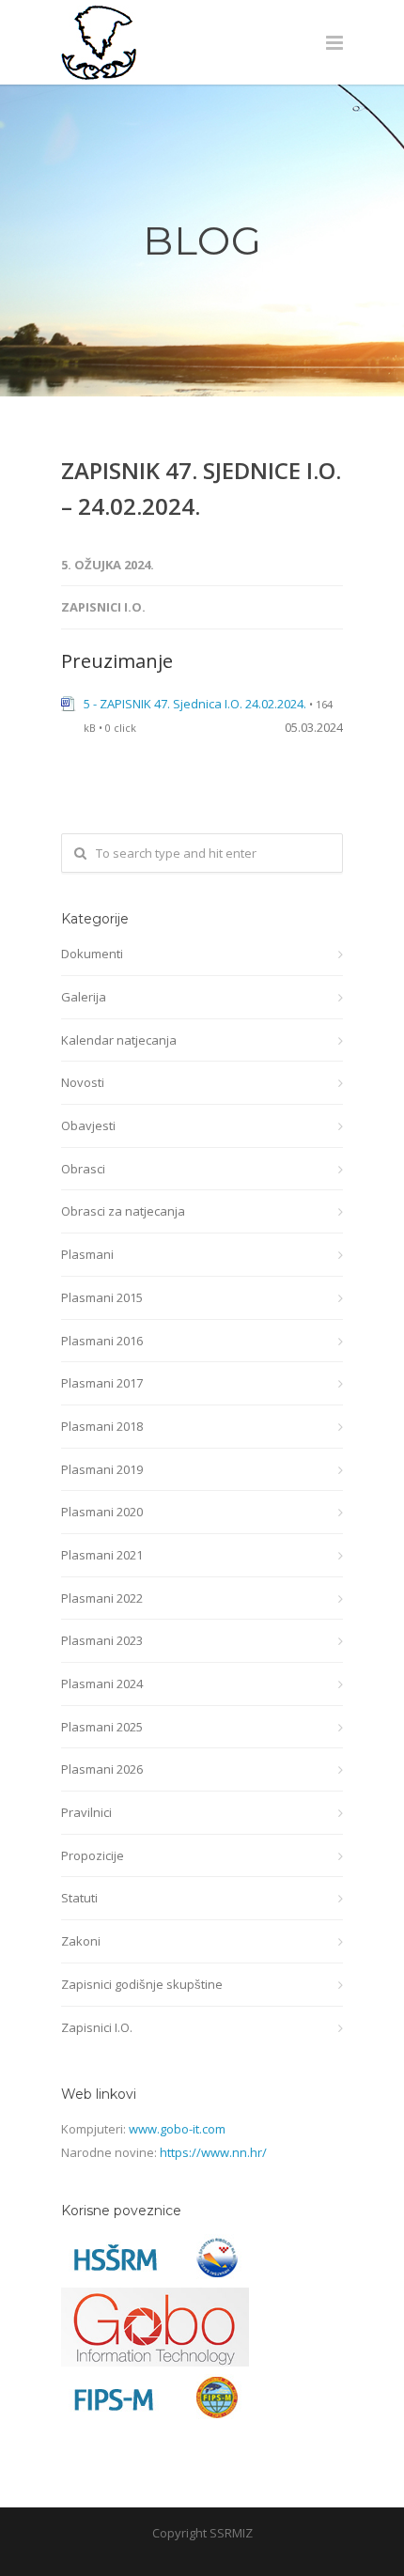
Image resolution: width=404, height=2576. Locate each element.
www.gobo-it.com (177, 2129)
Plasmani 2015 (102, 1297)
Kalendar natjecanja (119, 1040)
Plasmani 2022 (102, 1598)
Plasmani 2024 (102, 1684)
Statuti (79, 1898)
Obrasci (83, 1169)
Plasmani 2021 (102, 1555)
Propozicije (93, 1855)
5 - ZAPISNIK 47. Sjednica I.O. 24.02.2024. (195, 704)
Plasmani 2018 (102, 1426)
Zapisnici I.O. (103, 607)
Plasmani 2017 (102, 1383)
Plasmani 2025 (102, 1727)
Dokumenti (92, 954)
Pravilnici (86, 1812)
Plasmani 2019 (102, 1469)
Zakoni (81, 1941)
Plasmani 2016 (102, 1341)
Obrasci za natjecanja (123, 1211)
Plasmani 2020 (102, 1512)
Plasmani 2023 (102, 1640)
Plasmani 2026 (102, 1769)
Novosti (83, 1082)
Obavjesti (88, 1125)
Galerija (84, 997)
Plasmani (87, 1254)
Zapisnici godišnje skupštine (142, 1984)
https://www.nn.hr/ (213, 2152)
